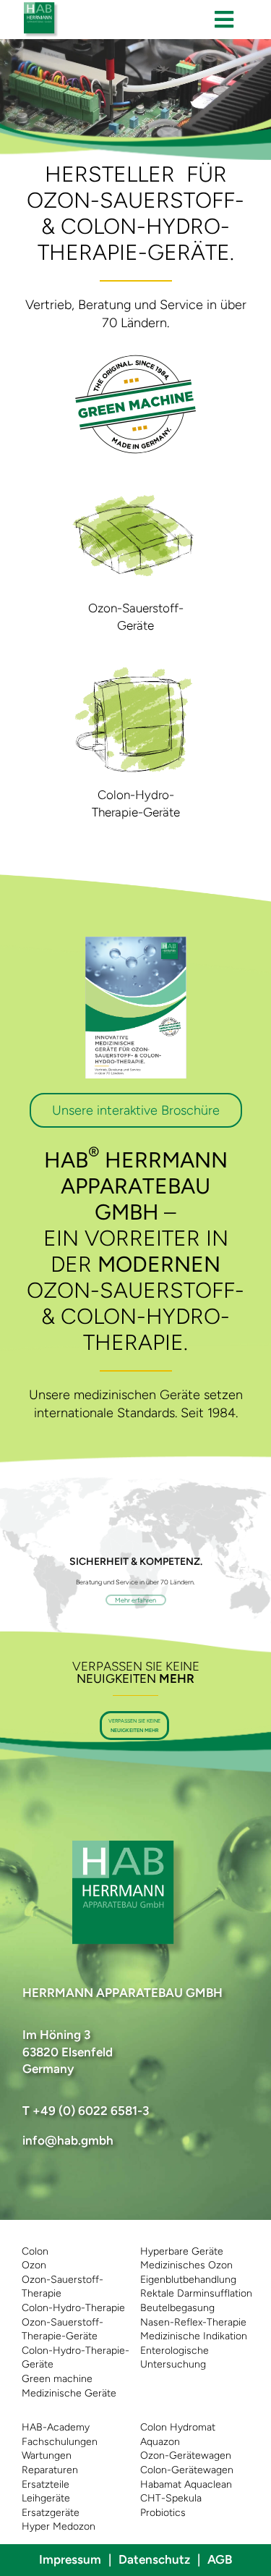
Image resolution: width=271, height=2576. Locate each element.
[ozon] (136, 483)
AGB (220, 2559)
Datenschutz (154, 2559)
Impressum (70, 2559)
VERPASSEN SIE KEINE (134, 1726)
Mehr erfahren (135, 1600)
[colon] (136, 670)
